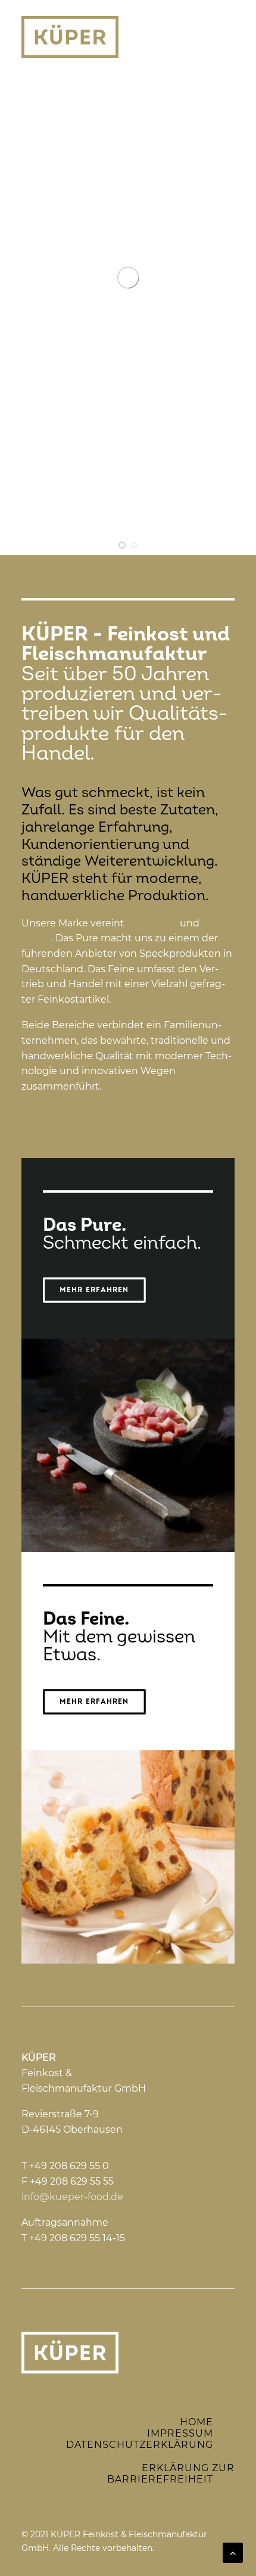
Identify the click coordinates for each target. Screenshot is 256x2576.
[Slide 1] (122, 545)
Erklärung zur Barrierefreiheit (171, 2474)
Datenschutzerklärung (140, 2445)
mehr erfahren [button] (94, 1290)
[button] (229, 37)
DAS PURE (152, 923)
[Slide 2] (134, 545)
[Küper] (70, 37)
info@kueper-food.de (72, 2197)
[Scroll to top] (233, 2552)
